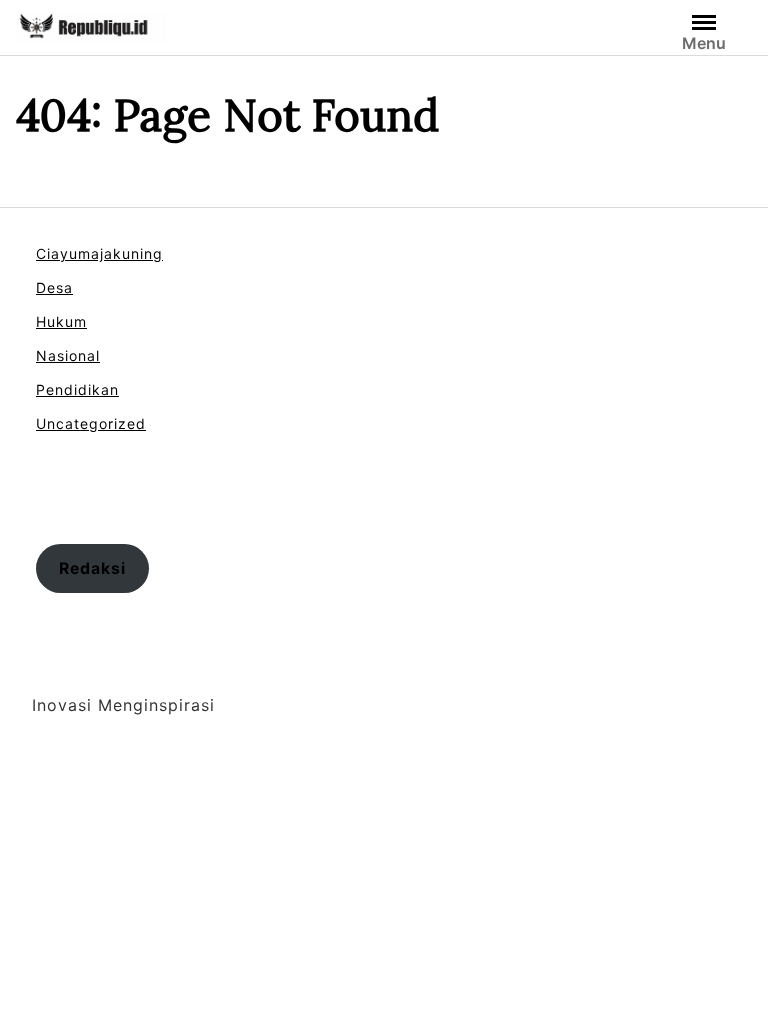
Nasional (68, 355)
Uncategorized (91, 423)
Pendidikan (77, 389)
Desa (54, 287)
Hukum (61, 321)
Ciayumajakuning (99, 253)
